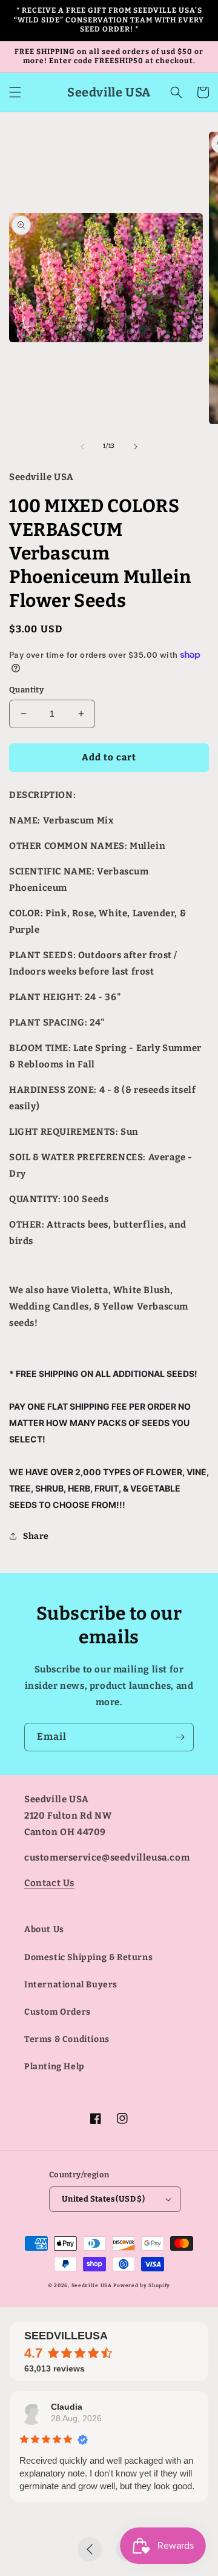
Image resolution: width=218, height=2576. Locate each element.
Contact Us (49, 1883)
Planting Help (54, 2067)
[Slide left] (82, 447)
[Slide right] (136, 447)
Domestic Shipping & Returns (88, 1957)
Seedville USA (92, 2285)
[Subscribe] (180, 1737)
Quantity (26, 690)
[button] (15, 92)
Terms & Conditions (67, 2039)
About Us (44, 1929)
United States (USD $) (103, 2199)
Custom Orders (58, 2012)
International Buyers (71, 1985)
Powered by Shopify (142, 2285)
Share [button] (36, 1536)
